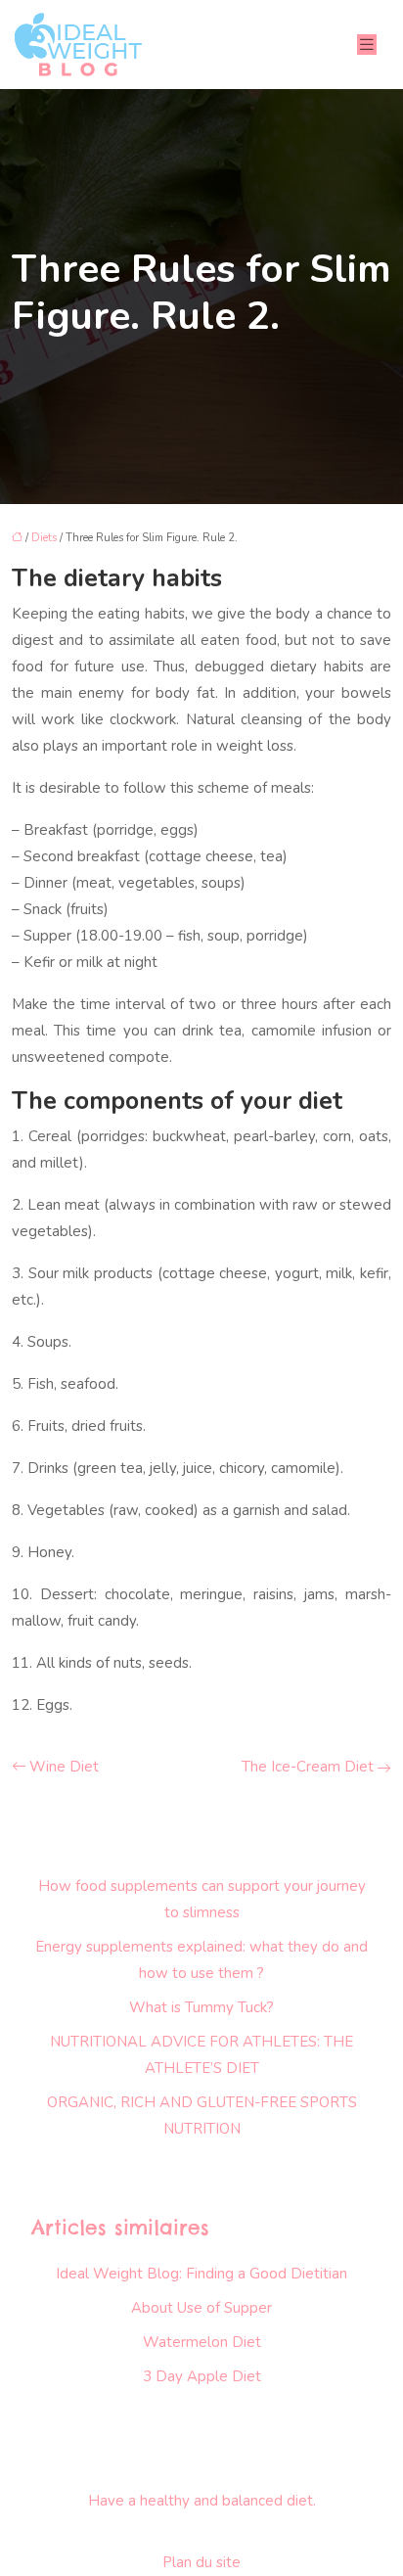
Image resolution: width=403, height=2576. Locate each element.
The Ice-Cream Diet (308, 1767)
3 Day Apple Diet (202, 2376)
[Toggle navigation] (367, 45)
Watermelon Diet (202, 2342)
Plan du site (201, 2562)
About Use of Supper (201, 2308)
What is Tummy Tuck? (201, 2007)
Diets (44, 538)
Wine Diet (64, 1767)
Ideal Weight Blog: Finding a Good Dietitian (201, 2274)
